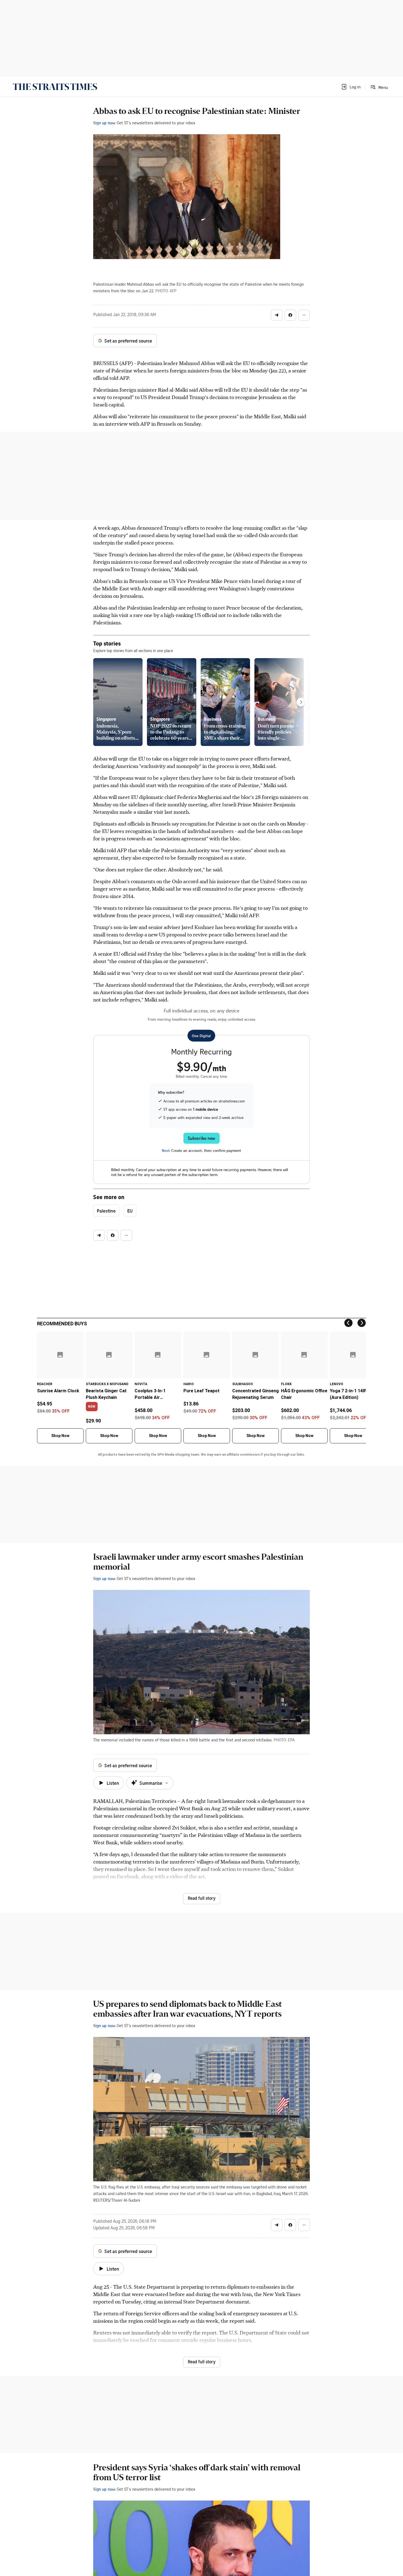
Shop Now (60, 1436)
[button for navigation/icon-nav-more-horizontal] (304, 315)
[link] (55, 87)
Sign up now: (104, 123)
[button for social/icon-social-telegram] (277, 315)
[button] (351, 87)
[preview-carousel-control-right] (301, 702)
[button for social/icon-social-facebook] (290, 315)
